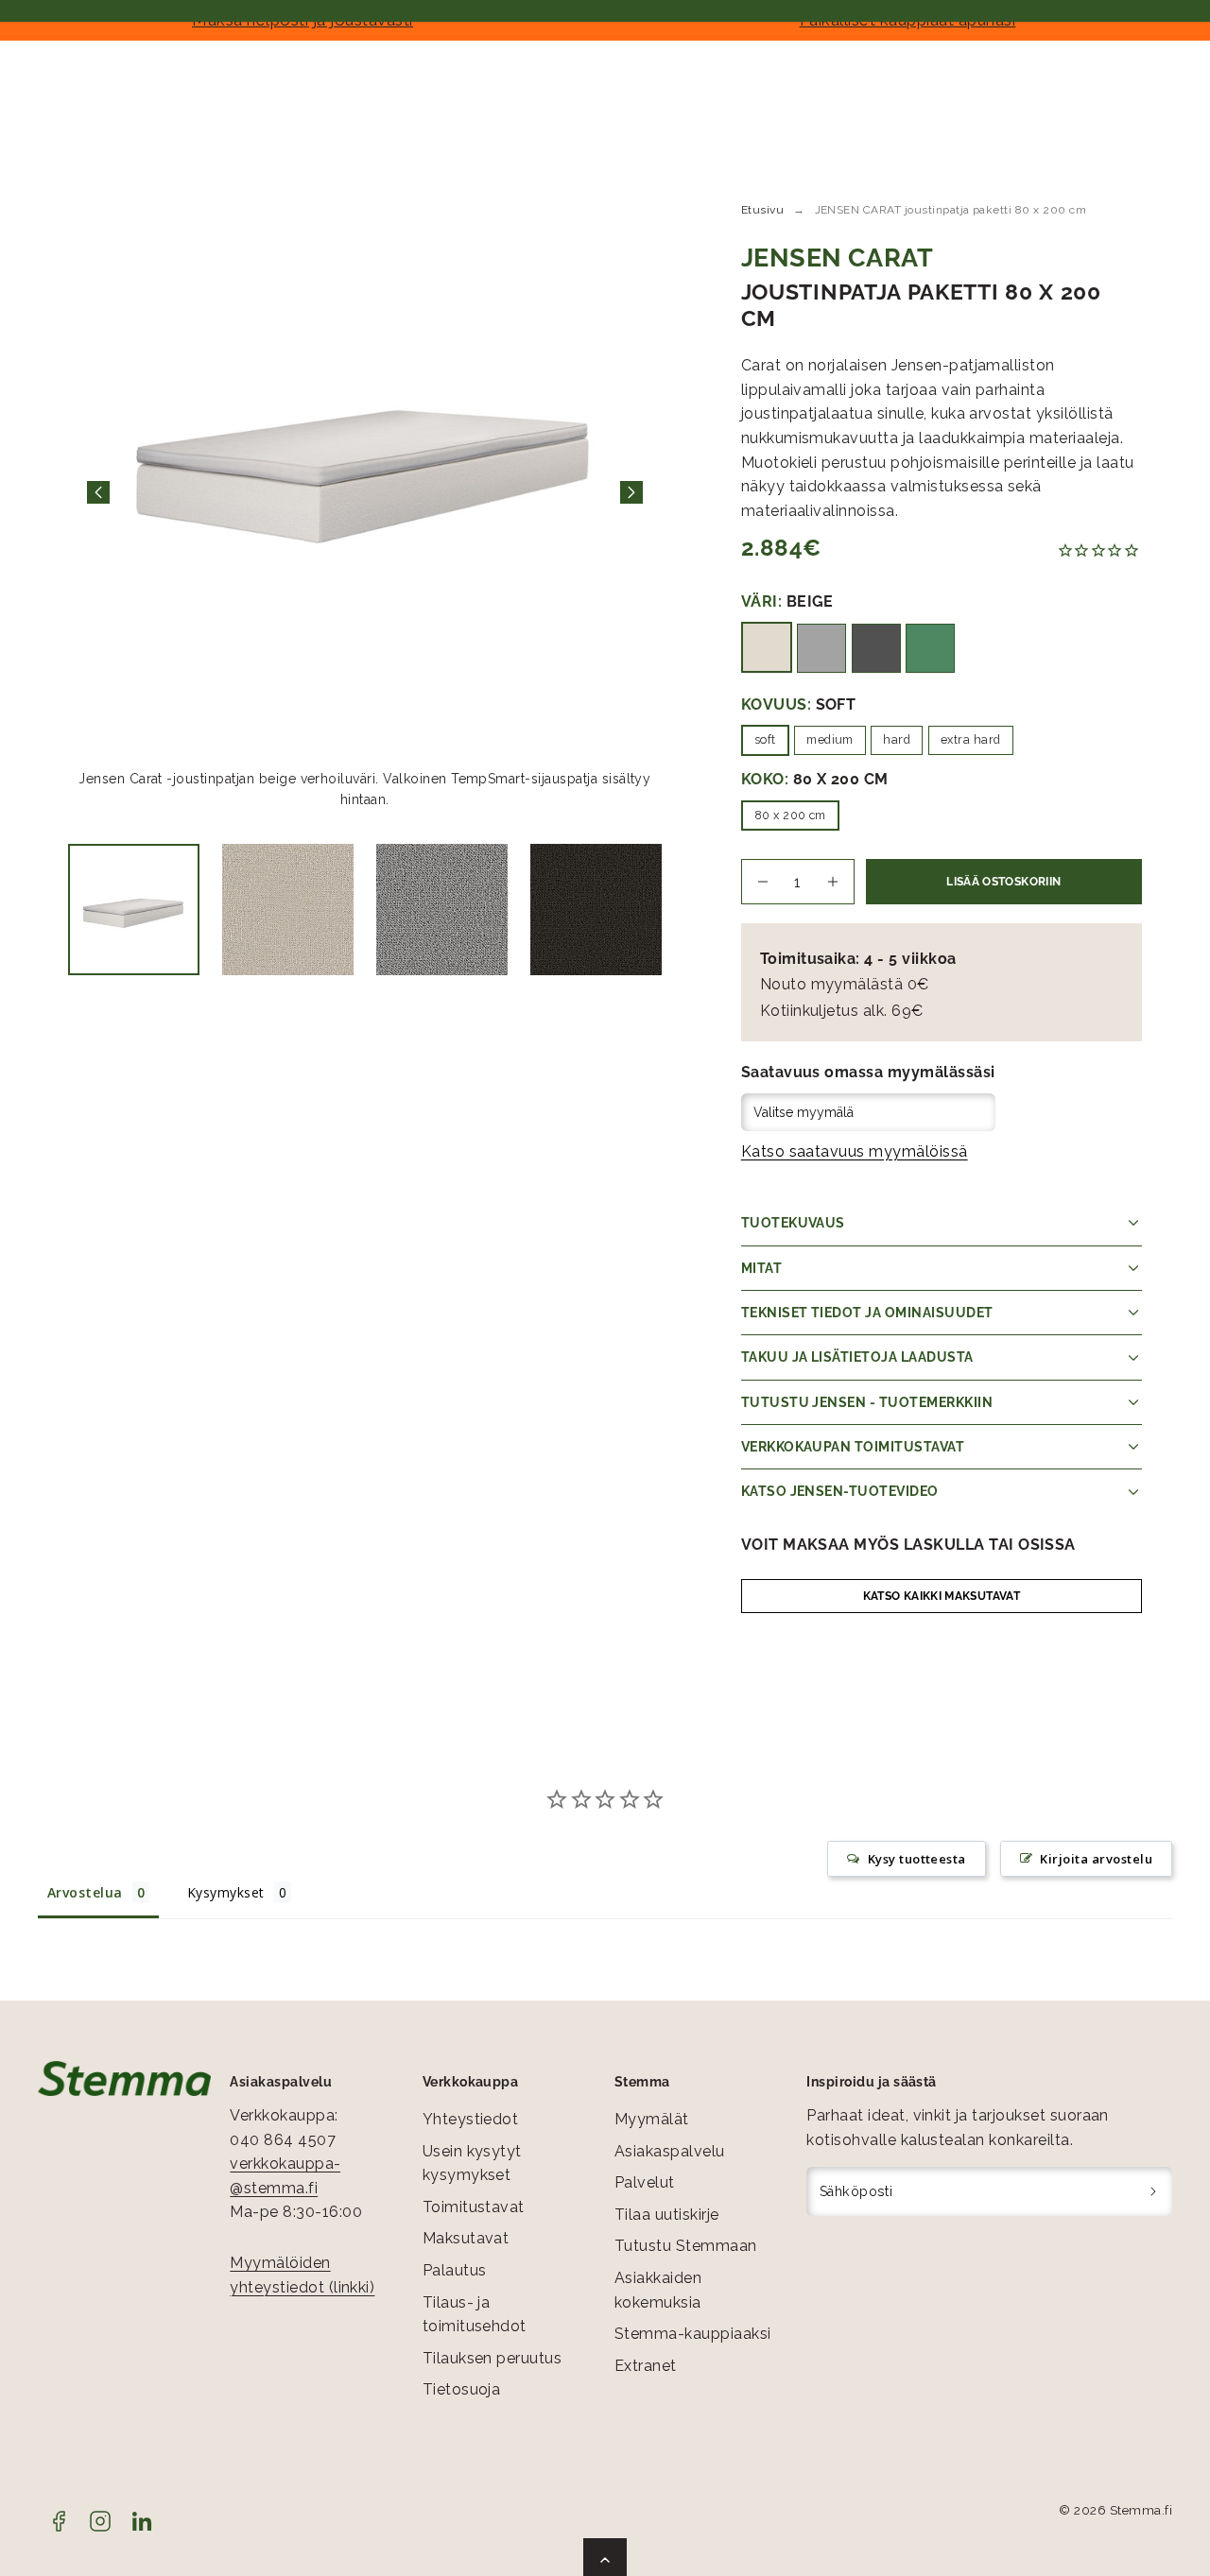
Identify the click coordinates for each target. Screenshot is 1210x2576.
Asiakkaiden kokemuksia (658, 2290)
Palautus (455, 2270)
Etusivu (762, 210)
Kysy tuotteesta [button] (917, 1859)
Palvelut (645, 2182)
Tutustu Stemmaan (686, 2246)
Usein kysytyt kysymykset (472, 2164)
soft (765, 739)
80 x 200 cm (790, 815)
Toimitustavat (474, 2207)
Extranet (646, 2366)
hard (897, 739)
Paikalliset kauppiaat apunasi (908, 20)
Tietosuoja (462, 2389)
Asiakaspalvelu (670, 2151)
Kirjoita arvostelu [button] (1096, 1859)
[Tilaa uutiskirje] (1154, 2191)
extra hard (971, 739)
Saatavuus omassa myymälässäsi (868, 1072)
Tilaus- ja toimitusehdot (475, 2315)
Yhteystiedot (471, 2119)
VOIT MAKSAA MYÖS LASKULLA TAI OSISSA (908, 1545)
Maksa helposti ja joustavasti (302, 20)
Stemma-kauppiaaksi (693, 2334)
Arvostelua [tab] (85, 1892)
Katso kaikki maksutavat (942, 1596)
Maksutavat (466, 2238)
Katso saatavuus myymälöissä (855, 1151)
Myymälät (652, 2119)
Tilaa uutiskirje (667, 2215)
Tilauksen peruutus (493, 2358)
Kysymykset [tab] (226, 1892)
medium (830, 739)
